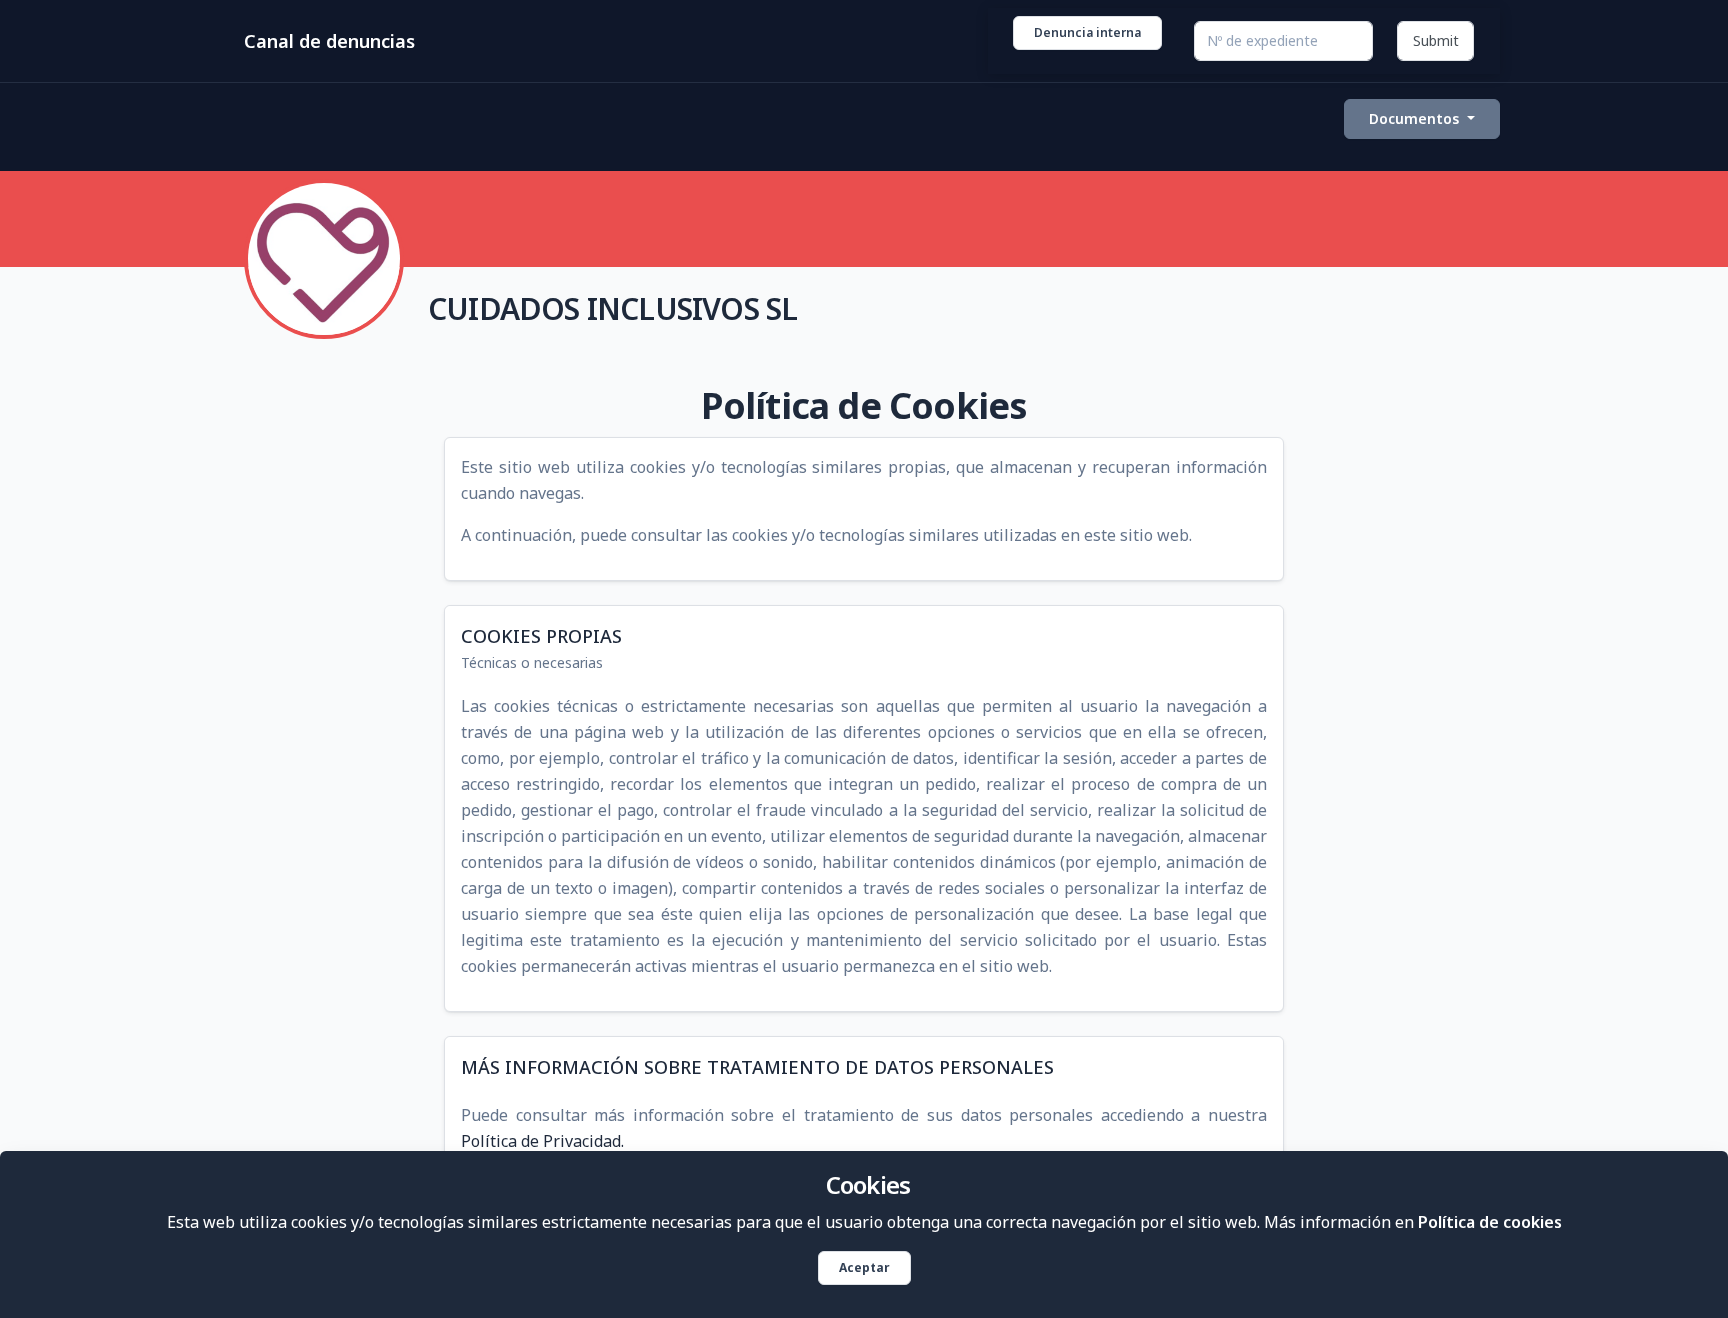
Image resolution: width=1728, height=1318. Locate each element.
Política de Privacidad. (542, 1141)
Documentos (1416, 118)
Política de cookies (1490, 1222)
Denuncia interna (1087, 32)
